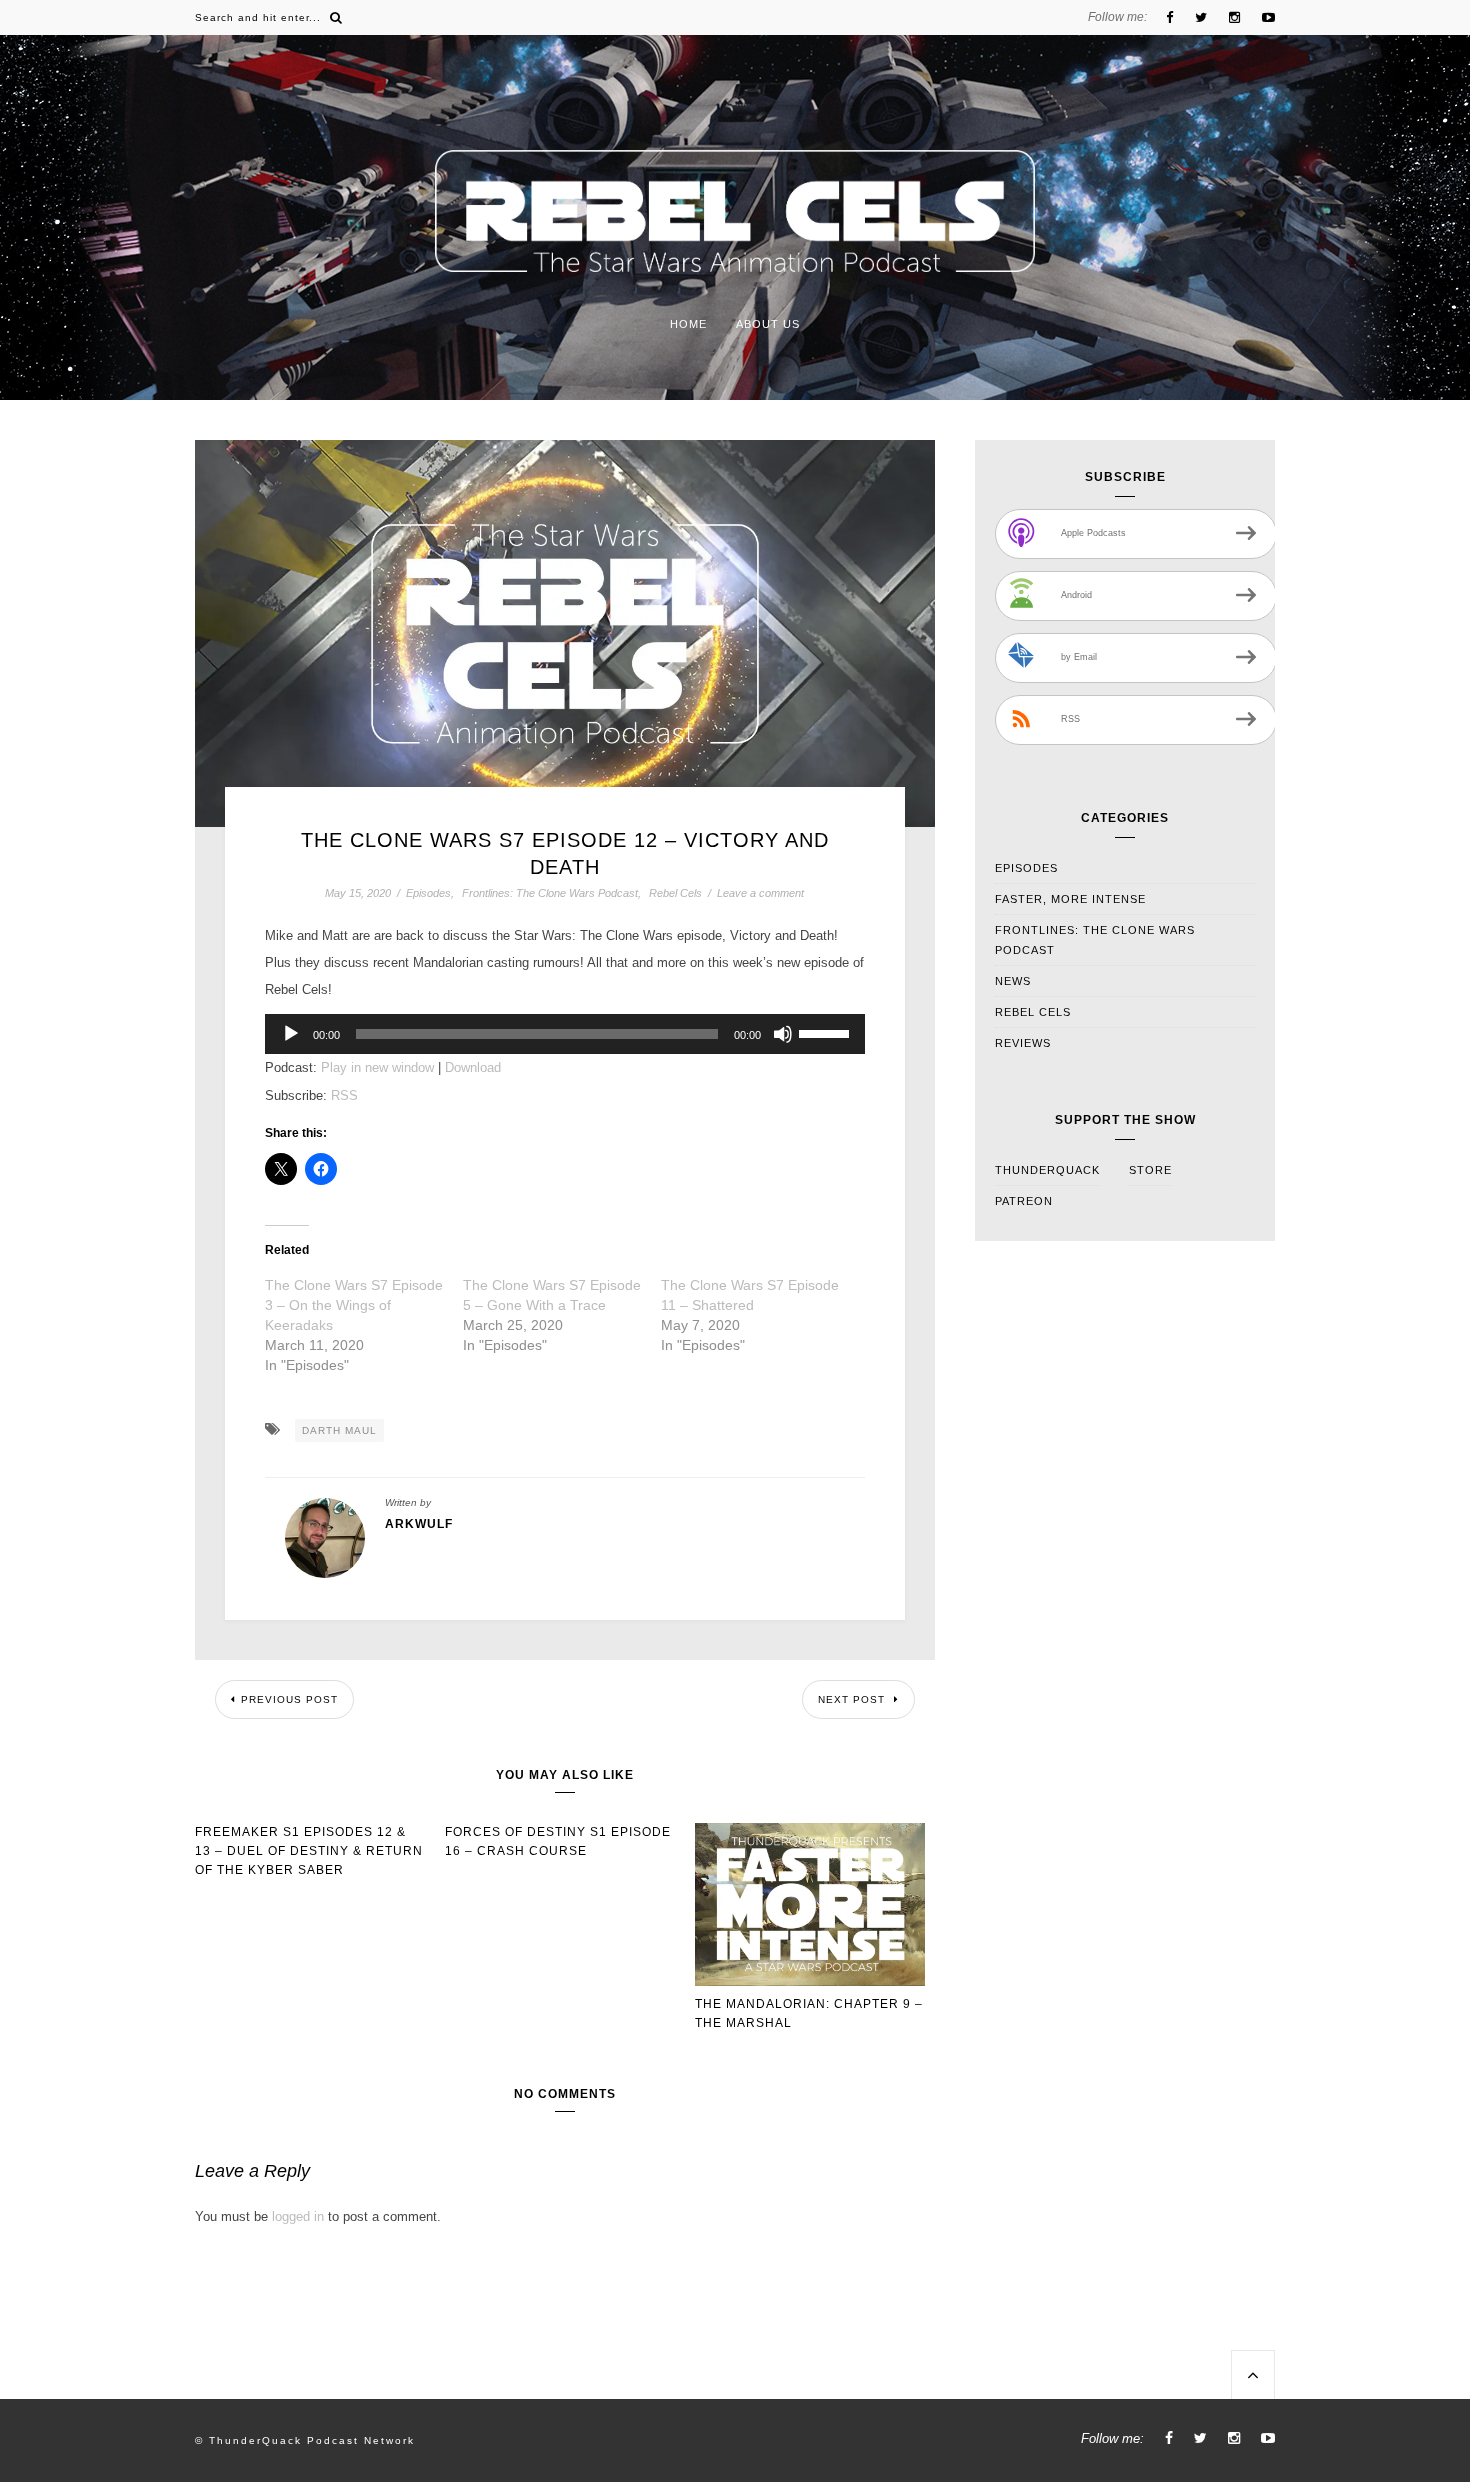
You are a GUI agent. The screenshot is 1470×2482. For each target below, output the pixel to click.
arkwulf (419, 1524)
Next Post (853, 1699)
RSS (344, 1095)
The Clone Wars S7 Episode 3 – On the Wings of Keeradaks (354, 1305)
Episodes (428, 893)
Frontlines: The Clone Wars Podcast (550, 893)
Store (1150, 1170)
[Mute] (783, 1034)
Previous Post (289, 1699)
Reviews (1023, 1043)
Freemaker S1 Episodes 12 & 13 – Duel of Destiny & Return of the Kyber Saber (309, 1851)
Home (688, 324)
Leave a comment (760, 893)
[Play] (291, 1034)
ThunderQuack (1047, 1170)
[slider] (827, 1032)
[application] (565, 1034)
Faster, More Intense (1070, 899)
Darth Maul (339, 1430)
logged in (298, 2216)
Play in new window (377, 1067)
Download (473, 1067)
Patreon (1024, 1201)
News (1013, 981)
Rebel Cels (675, 893)
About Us (768, 324)
